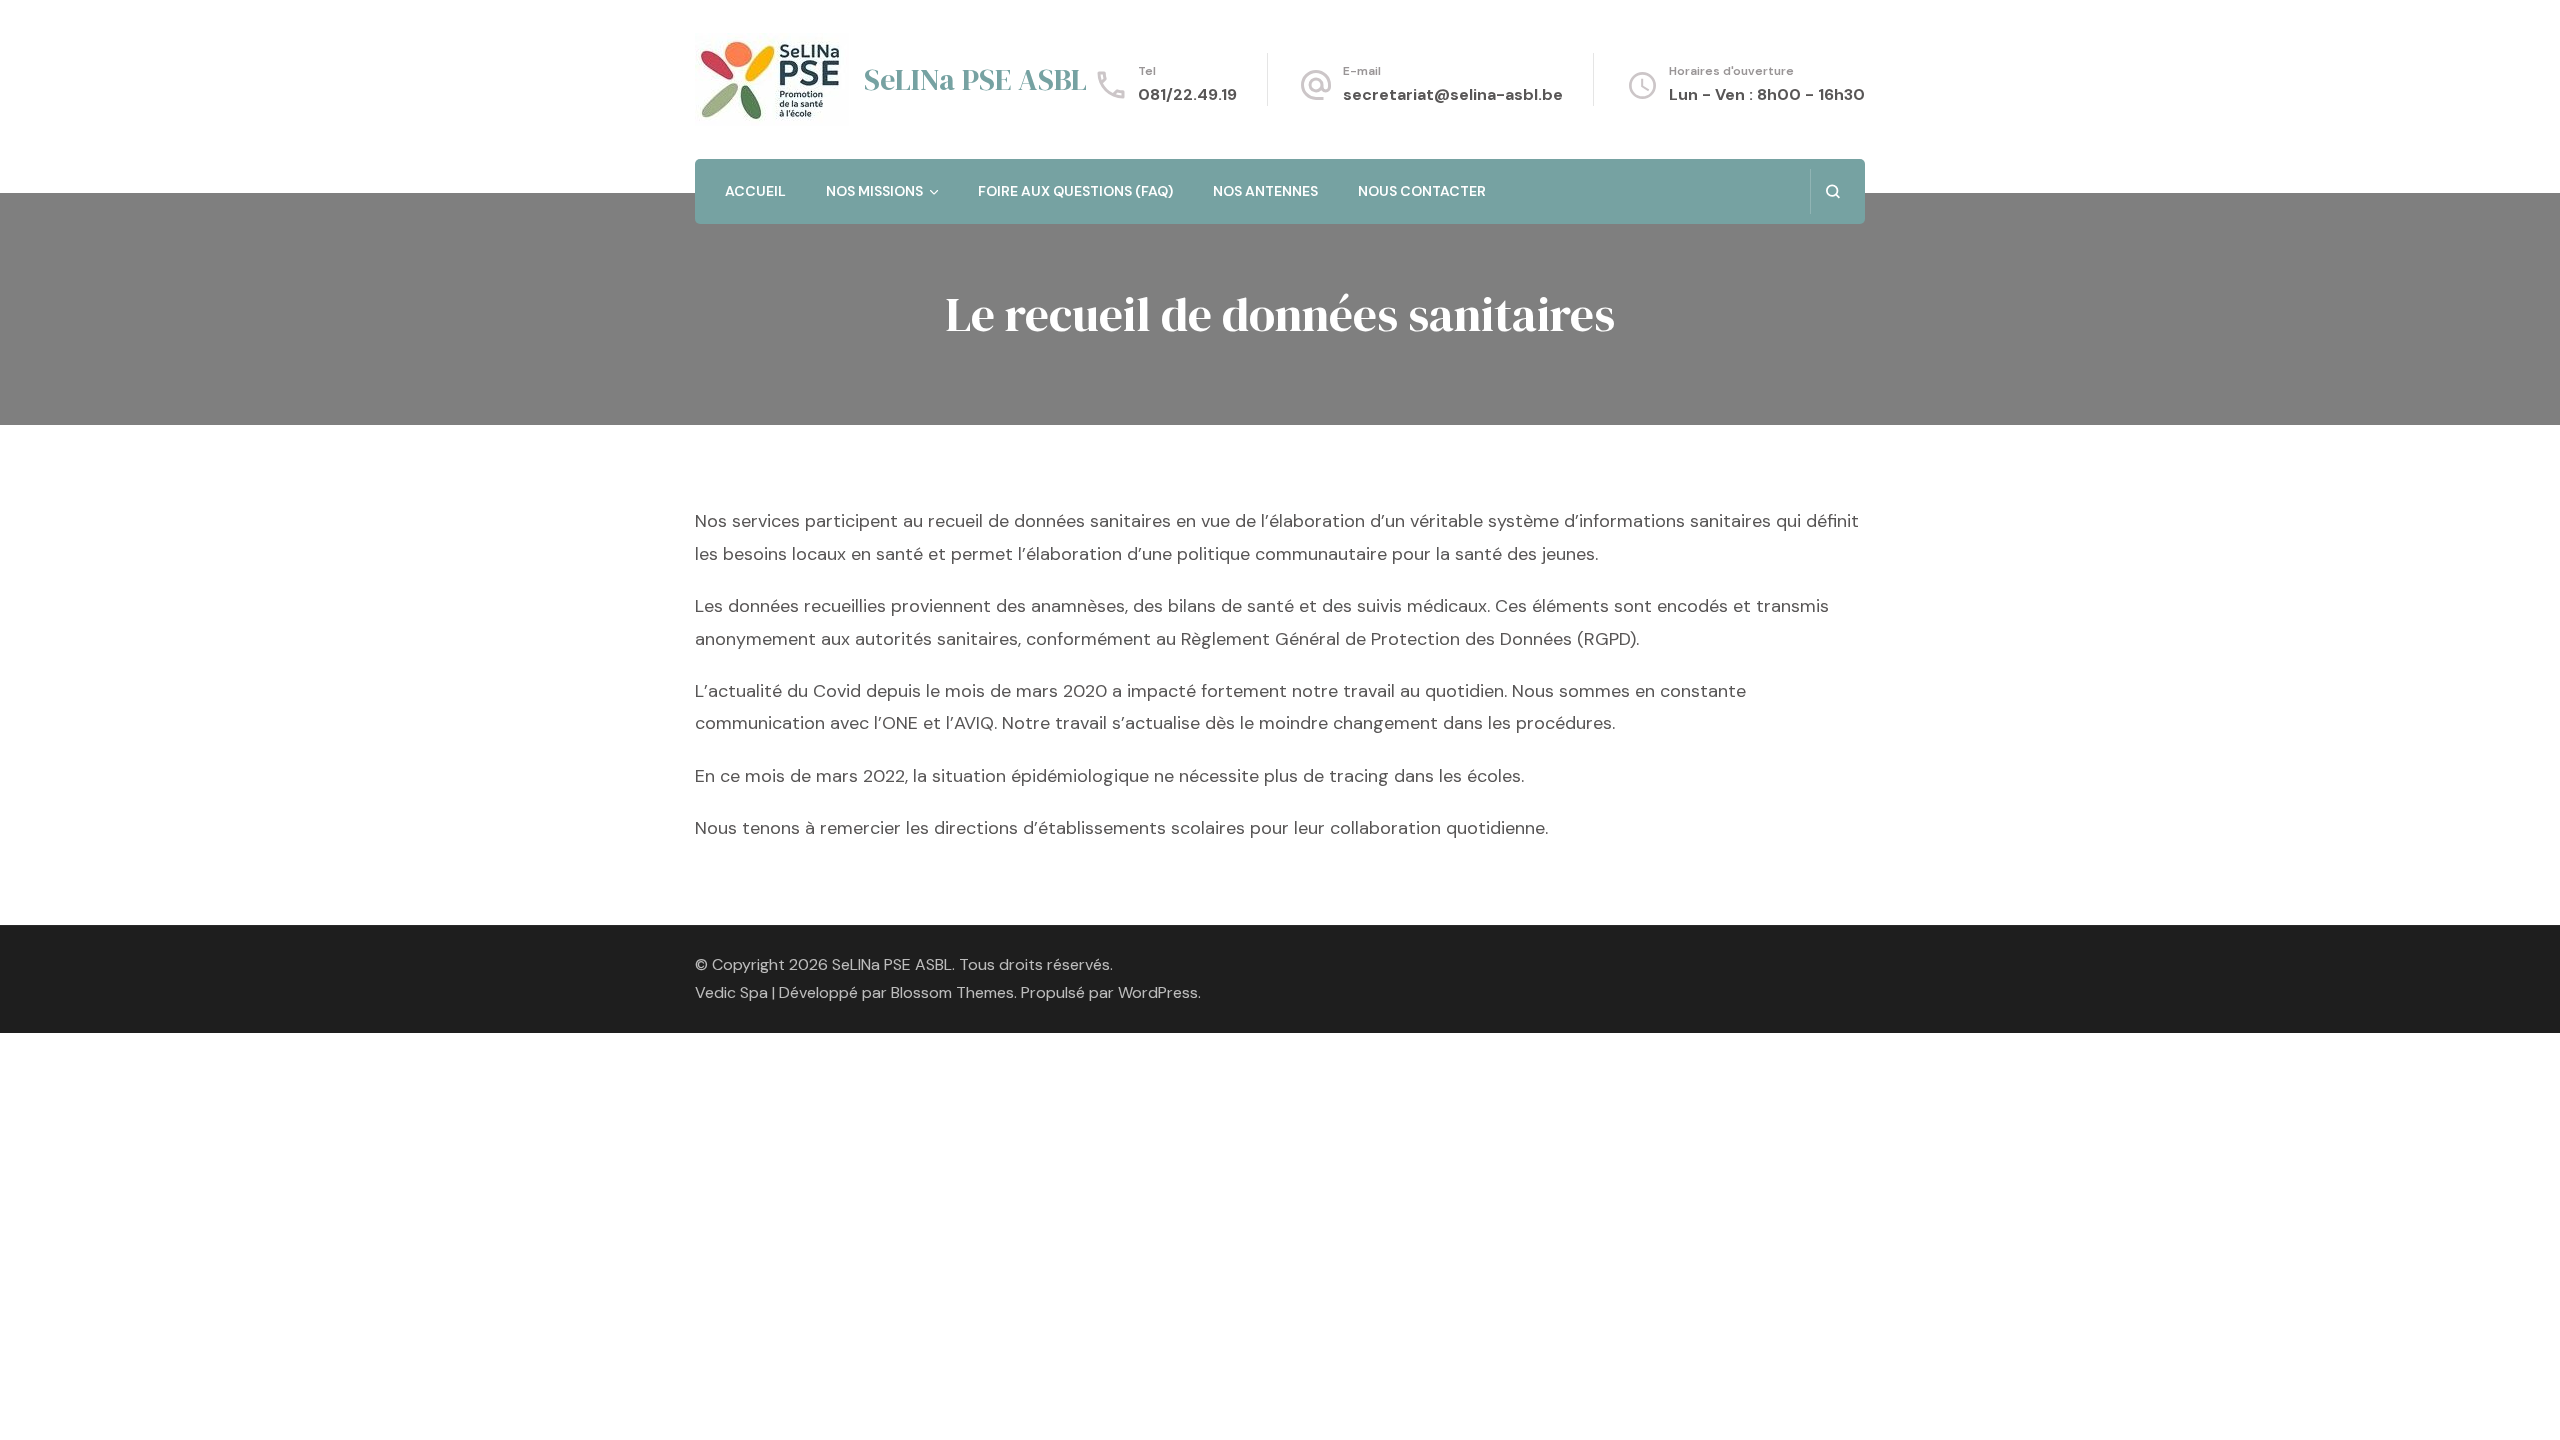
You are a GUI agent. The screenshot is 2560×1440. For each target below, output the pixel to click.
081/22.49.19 (1187, 94)
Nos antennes (1265, 191)
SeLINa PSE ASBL (975, 79)
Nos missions (874, 191)
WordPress (1158, 992)
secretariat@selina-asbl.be (1453, 94)
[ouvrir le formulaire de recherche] (1832, 191)
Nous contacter (1422, 191)
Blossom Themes (952, 992)
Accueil (755, 191)
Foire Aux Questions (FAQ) (1075, 191)
